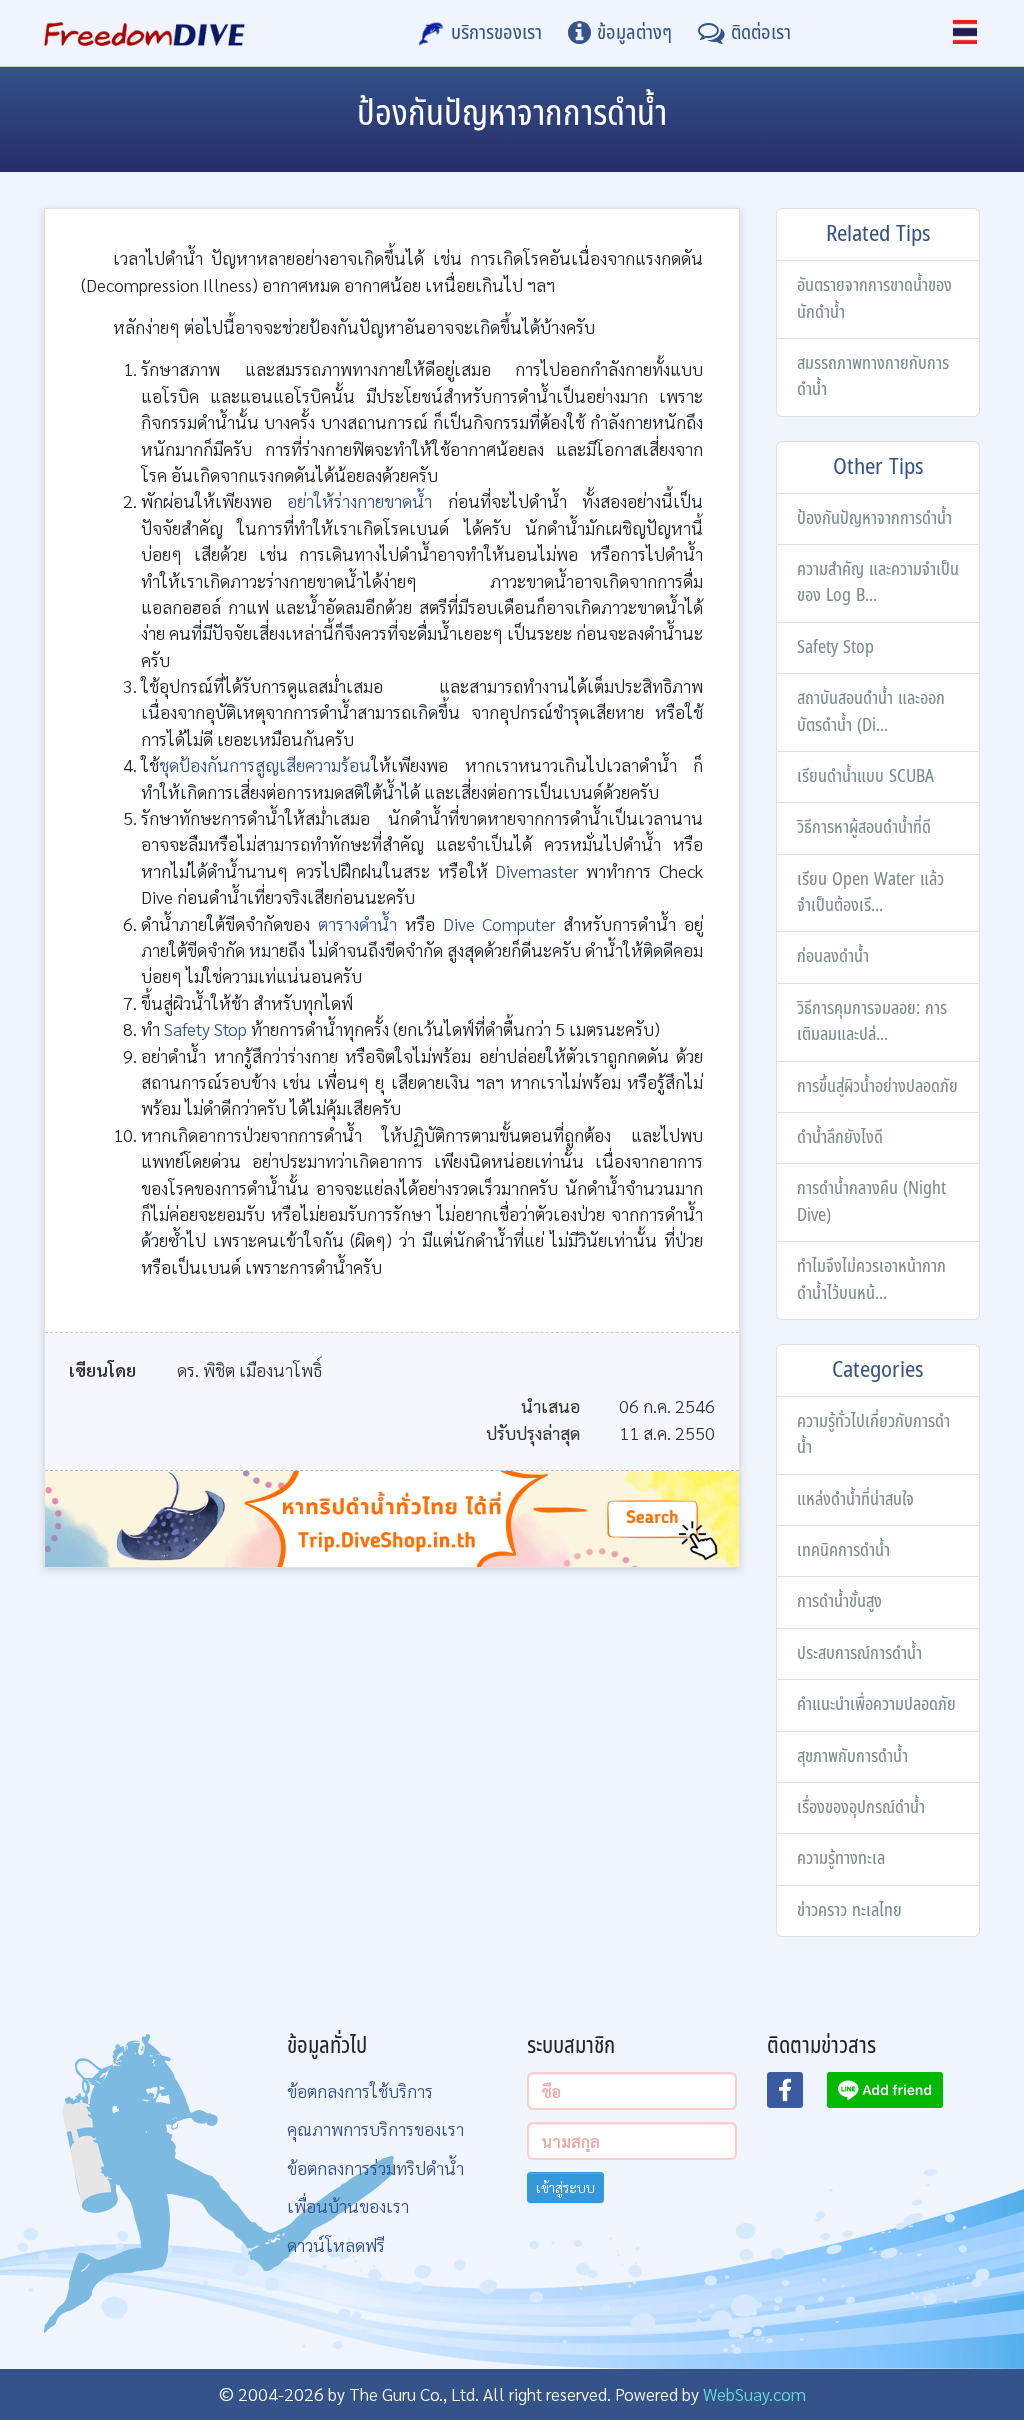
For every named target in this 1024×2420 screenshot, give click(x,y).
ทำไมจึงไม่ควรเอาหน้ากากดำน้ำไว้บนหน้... (871, 1279)
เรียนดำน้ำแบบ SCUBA (865, 776)
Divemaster (536, 870)
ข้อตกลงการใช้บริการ (360, 2090)
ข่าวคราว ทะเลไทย (849, 1910)
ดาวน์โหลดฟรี (336, 2244)
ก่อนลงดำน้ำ (833, 956)
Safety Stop (835, 647)
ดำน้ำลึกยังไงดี (840, 1137)
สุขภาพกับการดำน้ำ (852, 1756)
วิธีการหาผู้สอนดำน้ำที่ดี (864, 827)
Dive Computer (499, 923)
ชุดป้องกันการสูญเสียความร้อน (265, 764)
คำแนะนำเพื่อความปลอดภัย (876, 1704)
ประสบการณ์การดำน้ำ (859, 1653)
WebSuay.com (754, 2393)
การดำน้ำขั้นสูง (839, 1601)
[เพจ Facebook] (797, 2096)
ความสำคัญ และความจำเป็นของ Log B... (878, 582)
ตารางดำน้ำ (357, 923)
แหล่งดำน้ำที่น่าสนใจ (855, 1499)
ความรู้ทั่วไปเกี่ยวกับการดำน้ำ (873, 1434)
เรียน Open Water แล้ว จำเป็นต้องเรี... (870, 892)
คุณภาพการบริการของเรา (375, 2128)
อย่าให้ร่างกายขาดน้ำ (359, 500)
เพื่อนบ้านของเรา (348, 2205)
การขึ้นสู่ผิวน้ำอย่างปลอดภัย (877, 1086)
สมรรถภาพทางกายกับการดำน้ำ (873, 376)
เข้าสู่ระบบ (565, 2187)
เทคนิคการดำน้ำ (843, 1550)
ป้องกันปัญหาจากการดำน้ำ (874, 518)
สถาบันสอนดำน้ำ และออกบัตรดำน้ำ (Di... (871, 711)
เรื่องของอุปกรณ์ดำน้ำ (861, 1807)
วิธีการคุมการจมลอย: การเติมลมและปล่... (872, 1021)
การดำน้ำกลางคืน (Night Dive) (871, 1201)
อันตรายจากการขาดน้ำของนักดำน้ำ (874, 298)
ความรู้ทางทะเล (841, 1858)
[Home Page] (144, 33)
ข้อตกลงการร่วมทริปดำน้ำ (375, 2167)
